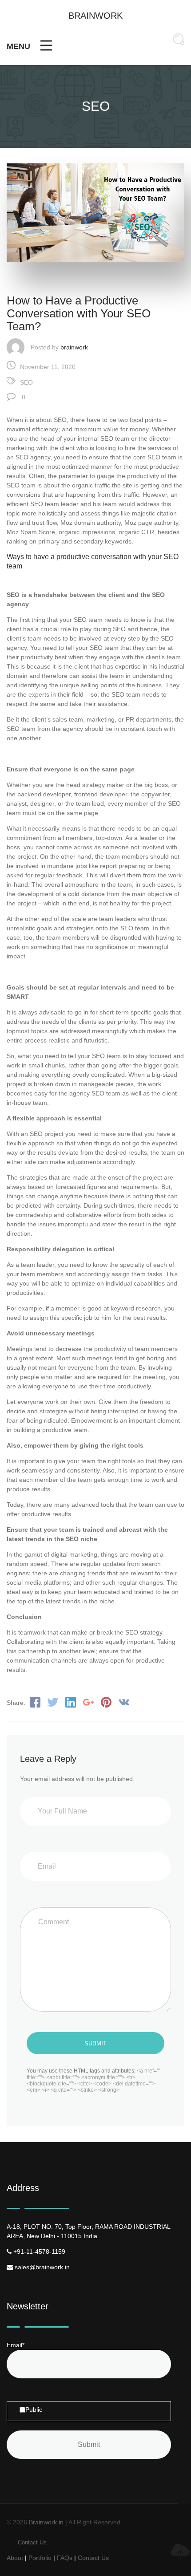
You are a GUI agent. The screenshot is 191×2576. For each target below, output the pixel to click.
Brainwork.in (46, 2522)
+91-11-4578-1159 (38, 2251)
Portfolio (40, 2558)
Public (34, 2410)
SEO (26, 382)
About (15, 2558)
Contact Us (32, 2542)
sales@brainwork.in (41, 2267)
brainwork (74, 347)
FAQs (65, 2558)
